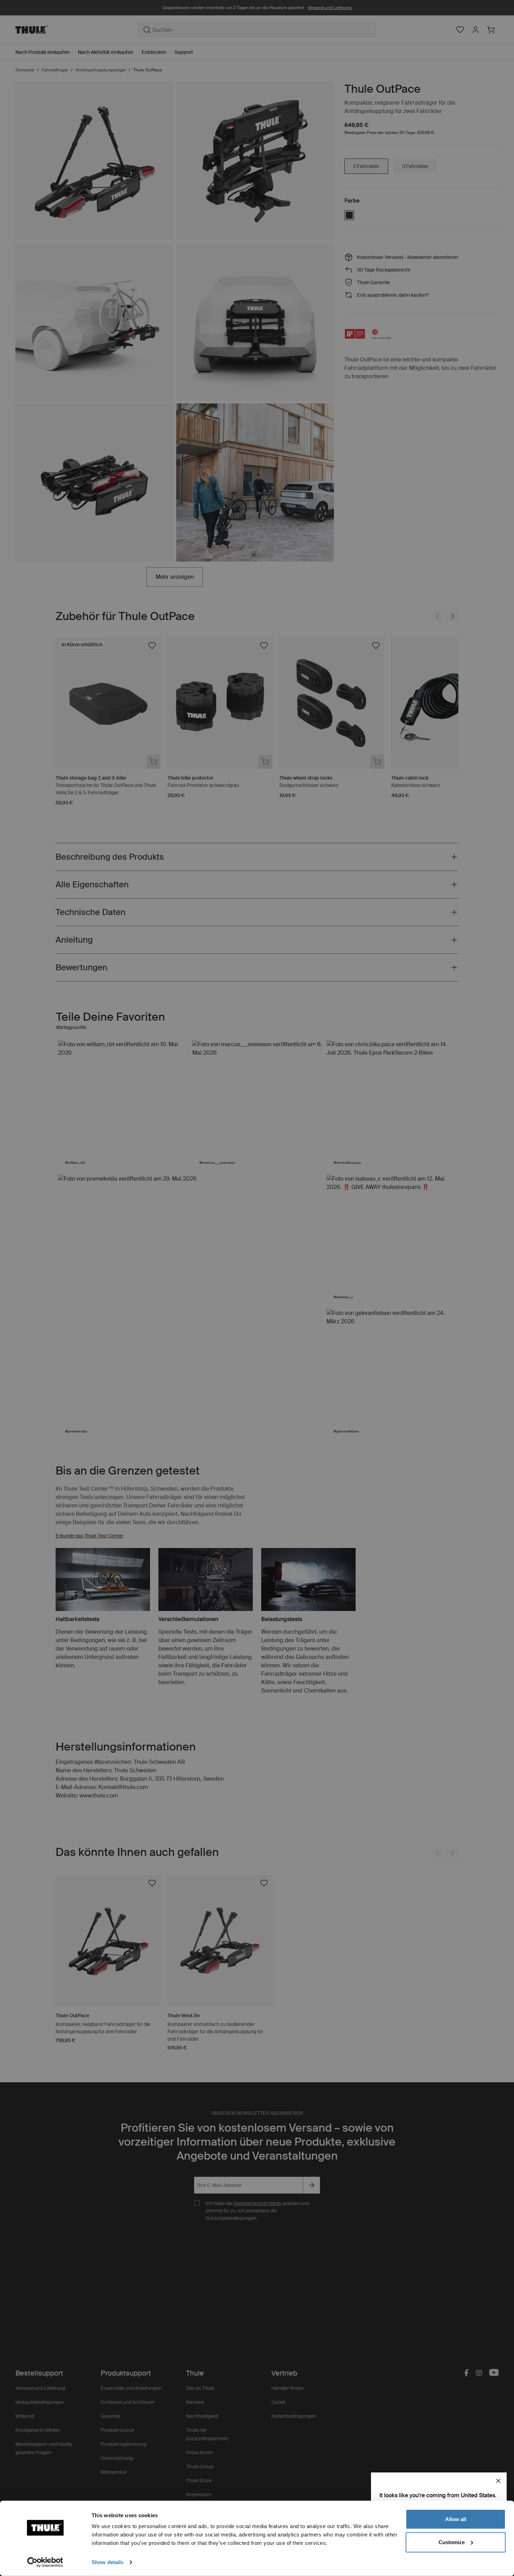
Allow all (456, 2519)
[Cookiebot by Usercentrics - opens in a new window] (45, 2562)
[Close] (498, 2481)
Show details (108, 2562)
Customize (452, 2542)
